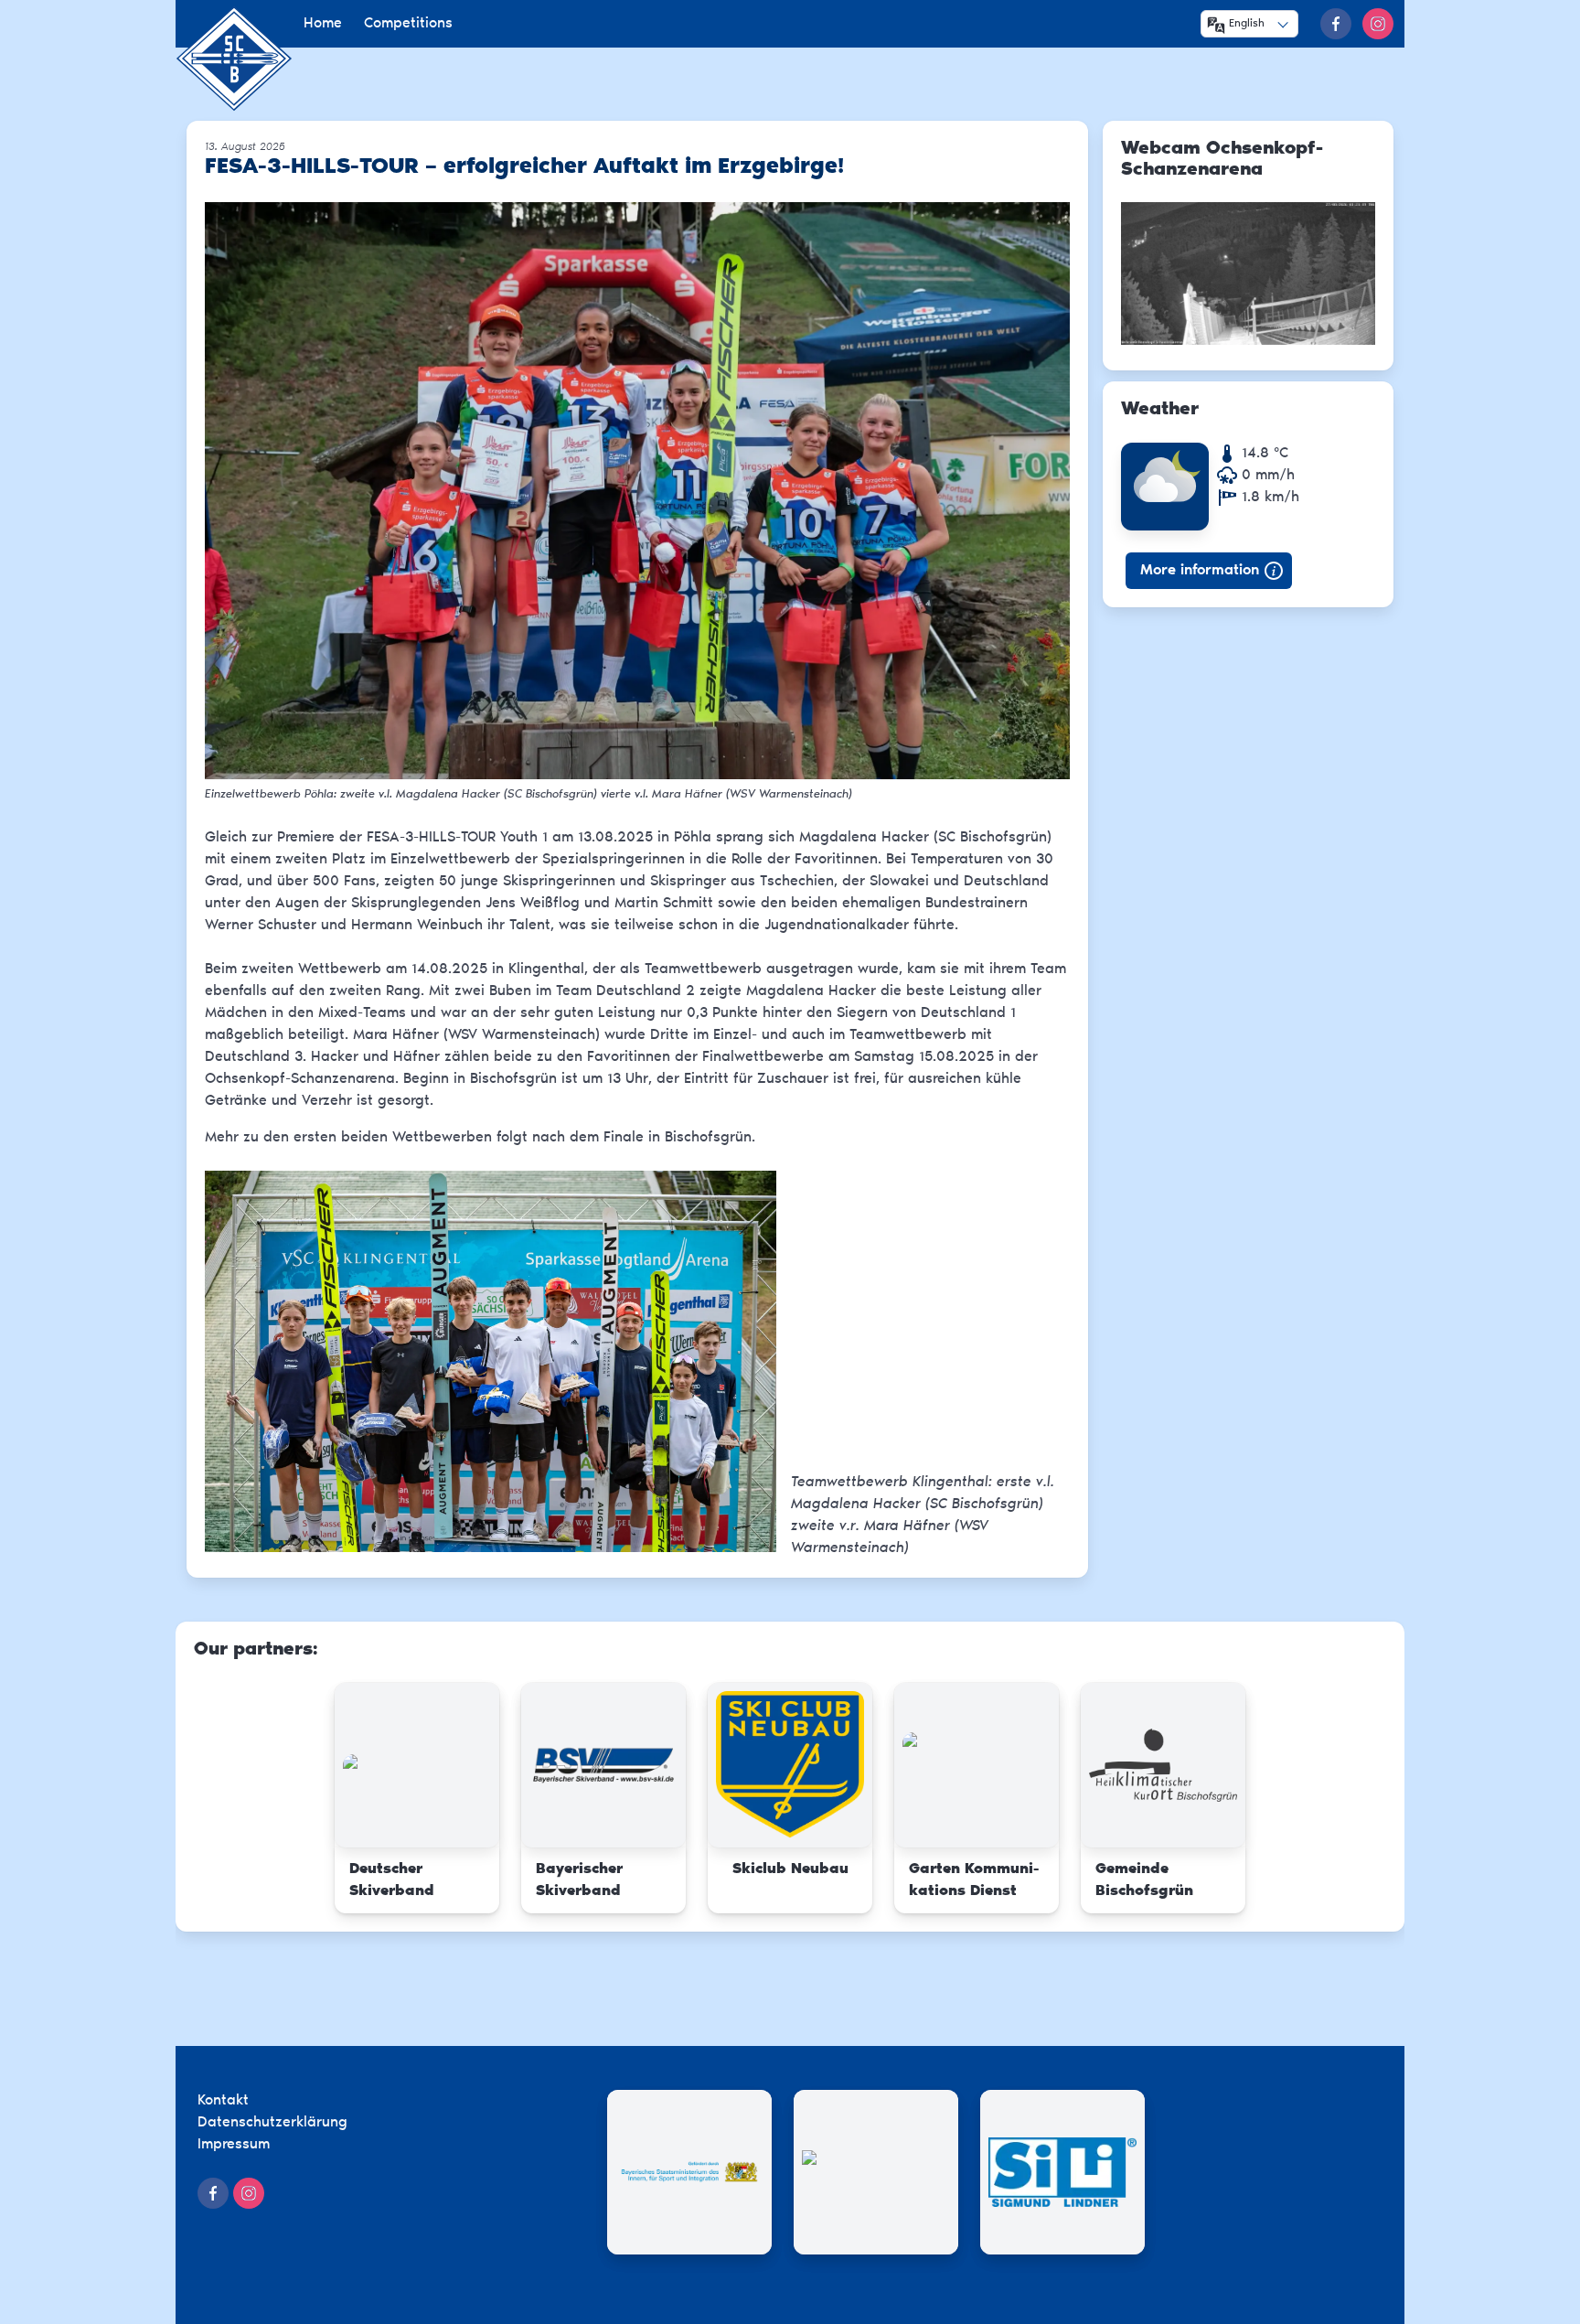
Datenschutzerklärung (272, 2123)
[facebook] (1336, 24)
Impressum (234, 2145)
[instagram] (1378, 24)
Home (323, 24)
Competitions (408, 24)
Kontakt (223, 2101)
